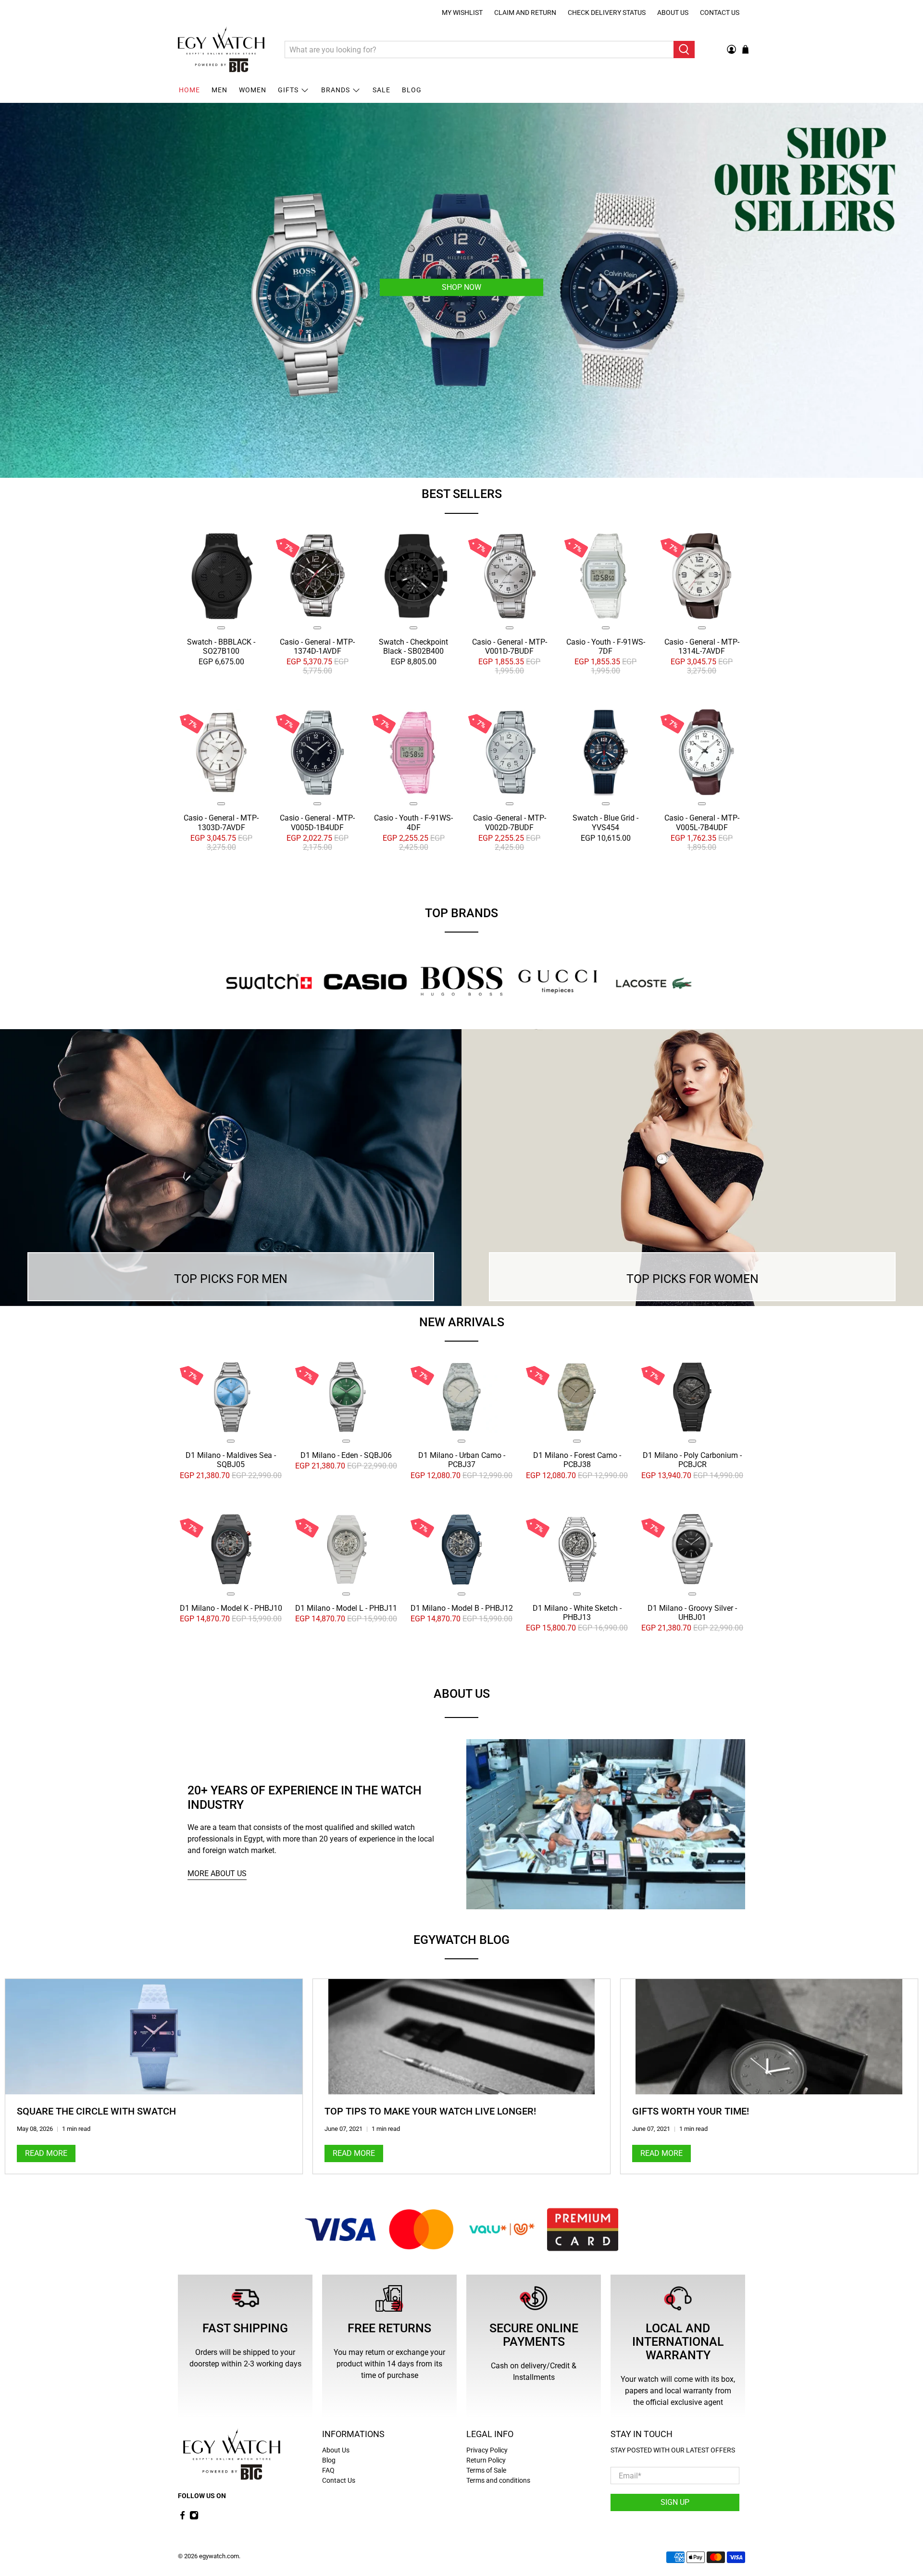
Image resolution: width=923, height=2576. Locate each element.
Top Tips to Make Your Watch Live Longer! (430, 2111)
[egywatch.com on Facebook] (182, 2517)
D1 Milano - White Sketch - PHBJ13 (577, 1612)
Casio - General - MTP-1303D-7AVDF (221, 822)
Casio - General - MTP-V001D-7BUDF (510, 647)
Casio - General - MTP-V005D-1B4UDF (317, 822)
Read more (46, 2154)
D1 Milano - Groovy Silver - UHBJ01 (692, 1612)
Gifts (288, 90)
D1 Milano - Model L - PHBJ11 (346, 1608)
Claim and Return (525, 12)
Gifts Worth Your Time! (691, 2111)
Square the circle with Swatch (96, 2111)
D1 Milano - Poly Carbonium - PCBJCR (692, 1460)
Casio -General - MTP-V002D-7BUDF (510, 822)
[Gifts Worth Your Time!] (769, 2037)
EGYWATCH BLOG (461, 1940)
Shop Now (465, 287)
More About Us (217, 1873)
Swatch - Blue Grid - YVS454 (605, 822)
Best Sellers (462, 494)
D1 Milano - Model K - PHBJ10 (231, 1608)
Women (253, 90)
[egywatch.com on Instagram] (194, 2517)
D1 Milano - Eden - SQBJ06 (346, 1455)
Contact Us (720, 12)
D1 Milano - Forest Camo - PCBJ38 (577, 1460)
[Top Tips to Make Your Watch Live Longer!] (461, 2037)
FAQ (328, 2470)
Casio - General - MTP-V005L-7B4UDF (702, 822)
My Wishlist (462, 12)
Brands (336, 90)
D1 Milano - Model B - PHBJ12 (462, 1608)
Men (219, 90)
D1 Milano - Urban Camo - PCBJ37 (462, 1460)
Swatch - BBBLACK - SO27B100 (221, 647)
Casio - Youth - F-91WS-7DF (606, 647)
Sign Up (675, 2502)
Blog (412, 90)
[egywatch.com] (221, 50)
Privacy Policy (487, 2450)
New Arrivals (462, 1322)
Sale (381, 90)
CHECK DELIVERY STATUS (607, 12)
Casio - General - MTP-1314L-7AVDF (702, 647)
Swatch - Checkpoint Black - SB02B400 (413, 647)
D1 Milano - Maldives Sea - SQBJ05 (231, 1460)
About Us (673, 12)
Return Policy (486, 2460)
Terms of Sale (486, 2470)
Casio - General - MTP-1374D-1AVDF (317, 647)
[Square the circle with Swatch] (154, 2037)
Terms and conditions (498, 2480)
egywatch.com (219, 2556)
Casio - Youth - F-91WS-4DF (413, 822)
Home (189, 90)
